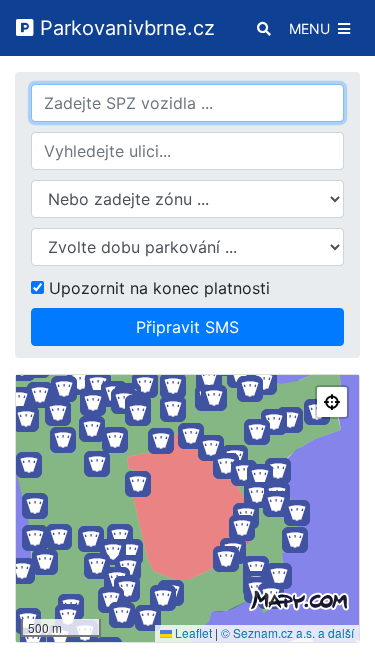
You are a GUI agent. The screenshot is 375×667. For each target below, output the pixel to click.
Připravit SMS (187, 327)
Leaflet (192, 632)
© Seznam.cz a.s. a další (287, 632)
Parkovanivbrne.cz (124, 28)
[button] (240, 375)
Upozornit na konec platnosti (157, 288)
